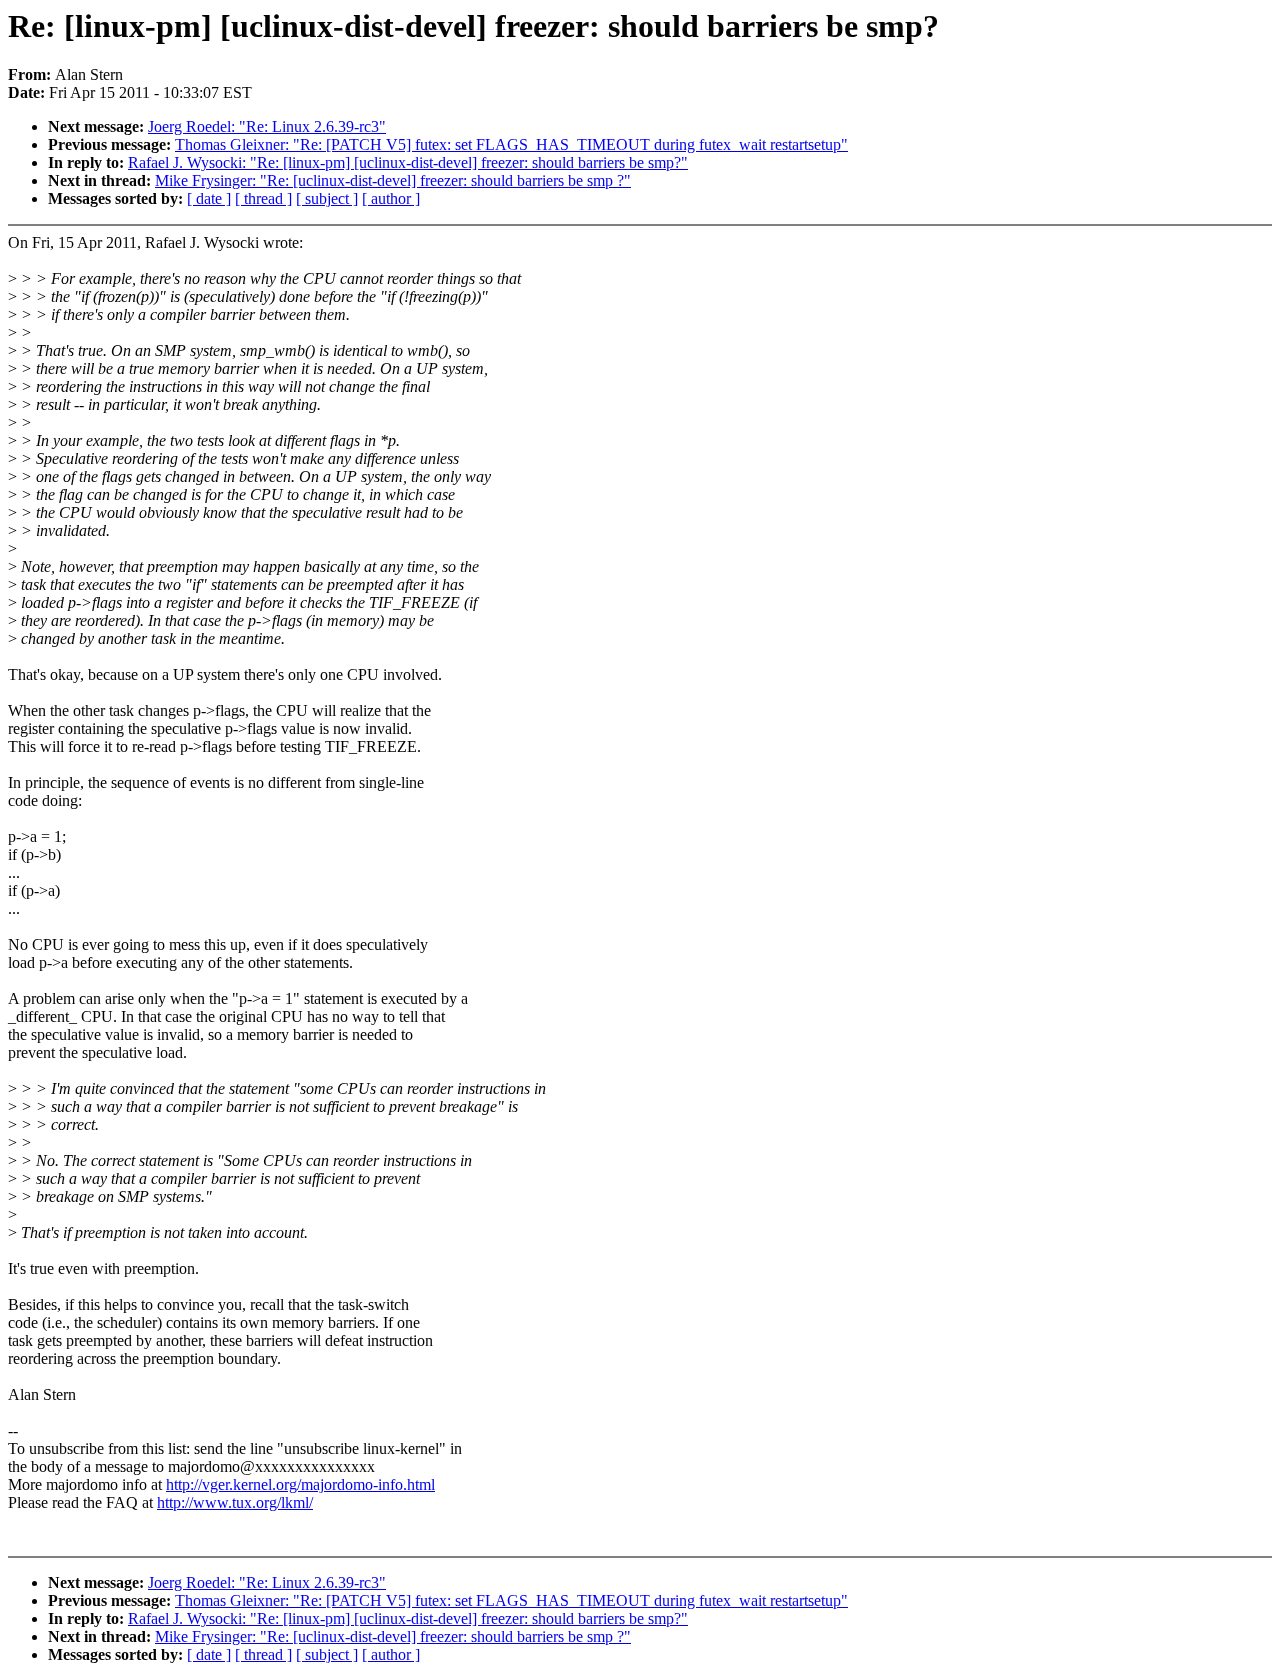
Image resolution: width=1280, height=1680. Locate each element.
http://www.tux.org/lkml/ (235, 1502)
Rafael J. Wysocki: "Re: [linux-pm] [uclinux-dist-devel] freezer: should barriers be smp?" (408, 162)
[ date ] (209, 198)
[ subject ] (327, 198)
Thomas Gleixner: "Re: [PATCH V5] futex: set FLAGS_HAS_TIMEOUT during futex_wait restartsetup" (511, 144)
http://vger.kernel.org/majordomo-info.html (300, 1484)
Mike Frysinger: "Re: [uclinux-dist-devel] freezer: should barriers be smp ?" (393, 180)
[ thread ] (263, 198)
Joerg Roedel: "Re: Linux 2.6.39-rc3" (267, 126)
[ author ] (391, 198)
